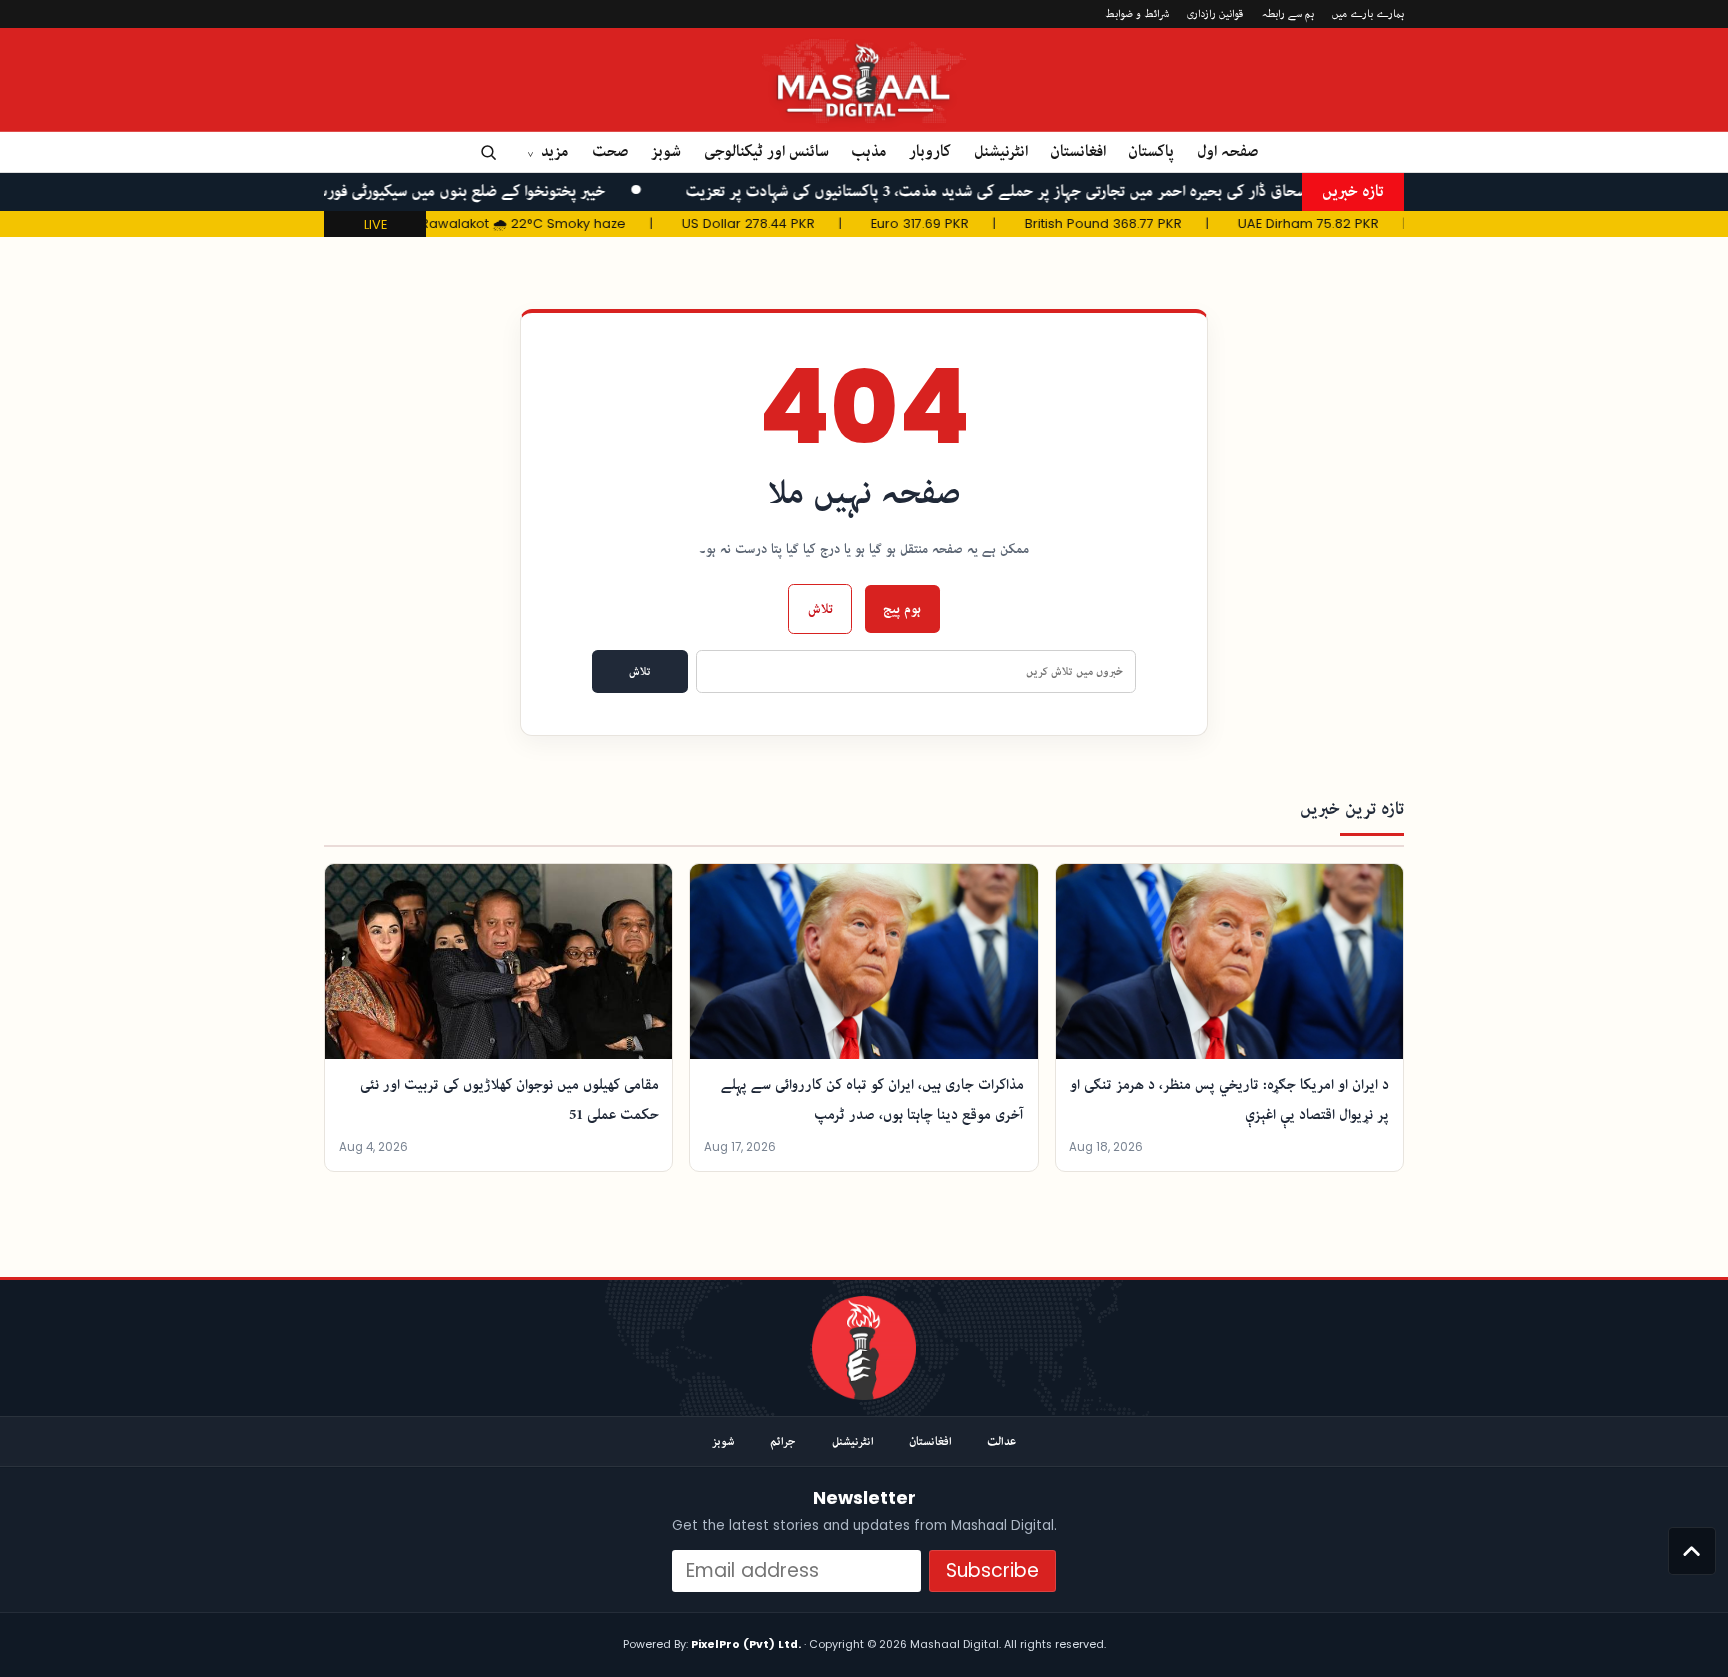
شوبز (666, 151)
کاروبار (930, 151)
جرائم (783, 1441)
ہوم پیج (902, 609)
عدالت (1001, 1441)
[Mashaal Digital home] (864, 80)
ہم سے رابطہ (1288, 13)
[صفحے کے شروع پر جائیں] (1692, 1551)
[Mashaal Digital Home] (864, 1348)
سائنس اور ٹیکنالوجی (766, 151)
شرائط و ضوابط (1137, 13)
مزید (555, 151)
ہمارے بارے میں (1368, 13)
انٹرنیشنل (1001, 151)
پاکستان (1151, 151)
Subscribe (992, 1570)
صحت (610, 151)
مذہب (869, 151)
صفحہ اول (1228, 151)
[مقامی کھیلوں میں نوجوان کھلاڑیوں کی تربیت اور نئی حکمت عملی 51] (498, 961)
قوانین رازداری (1215, 13)
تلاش (820, 609)
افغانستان (1078, 151)
